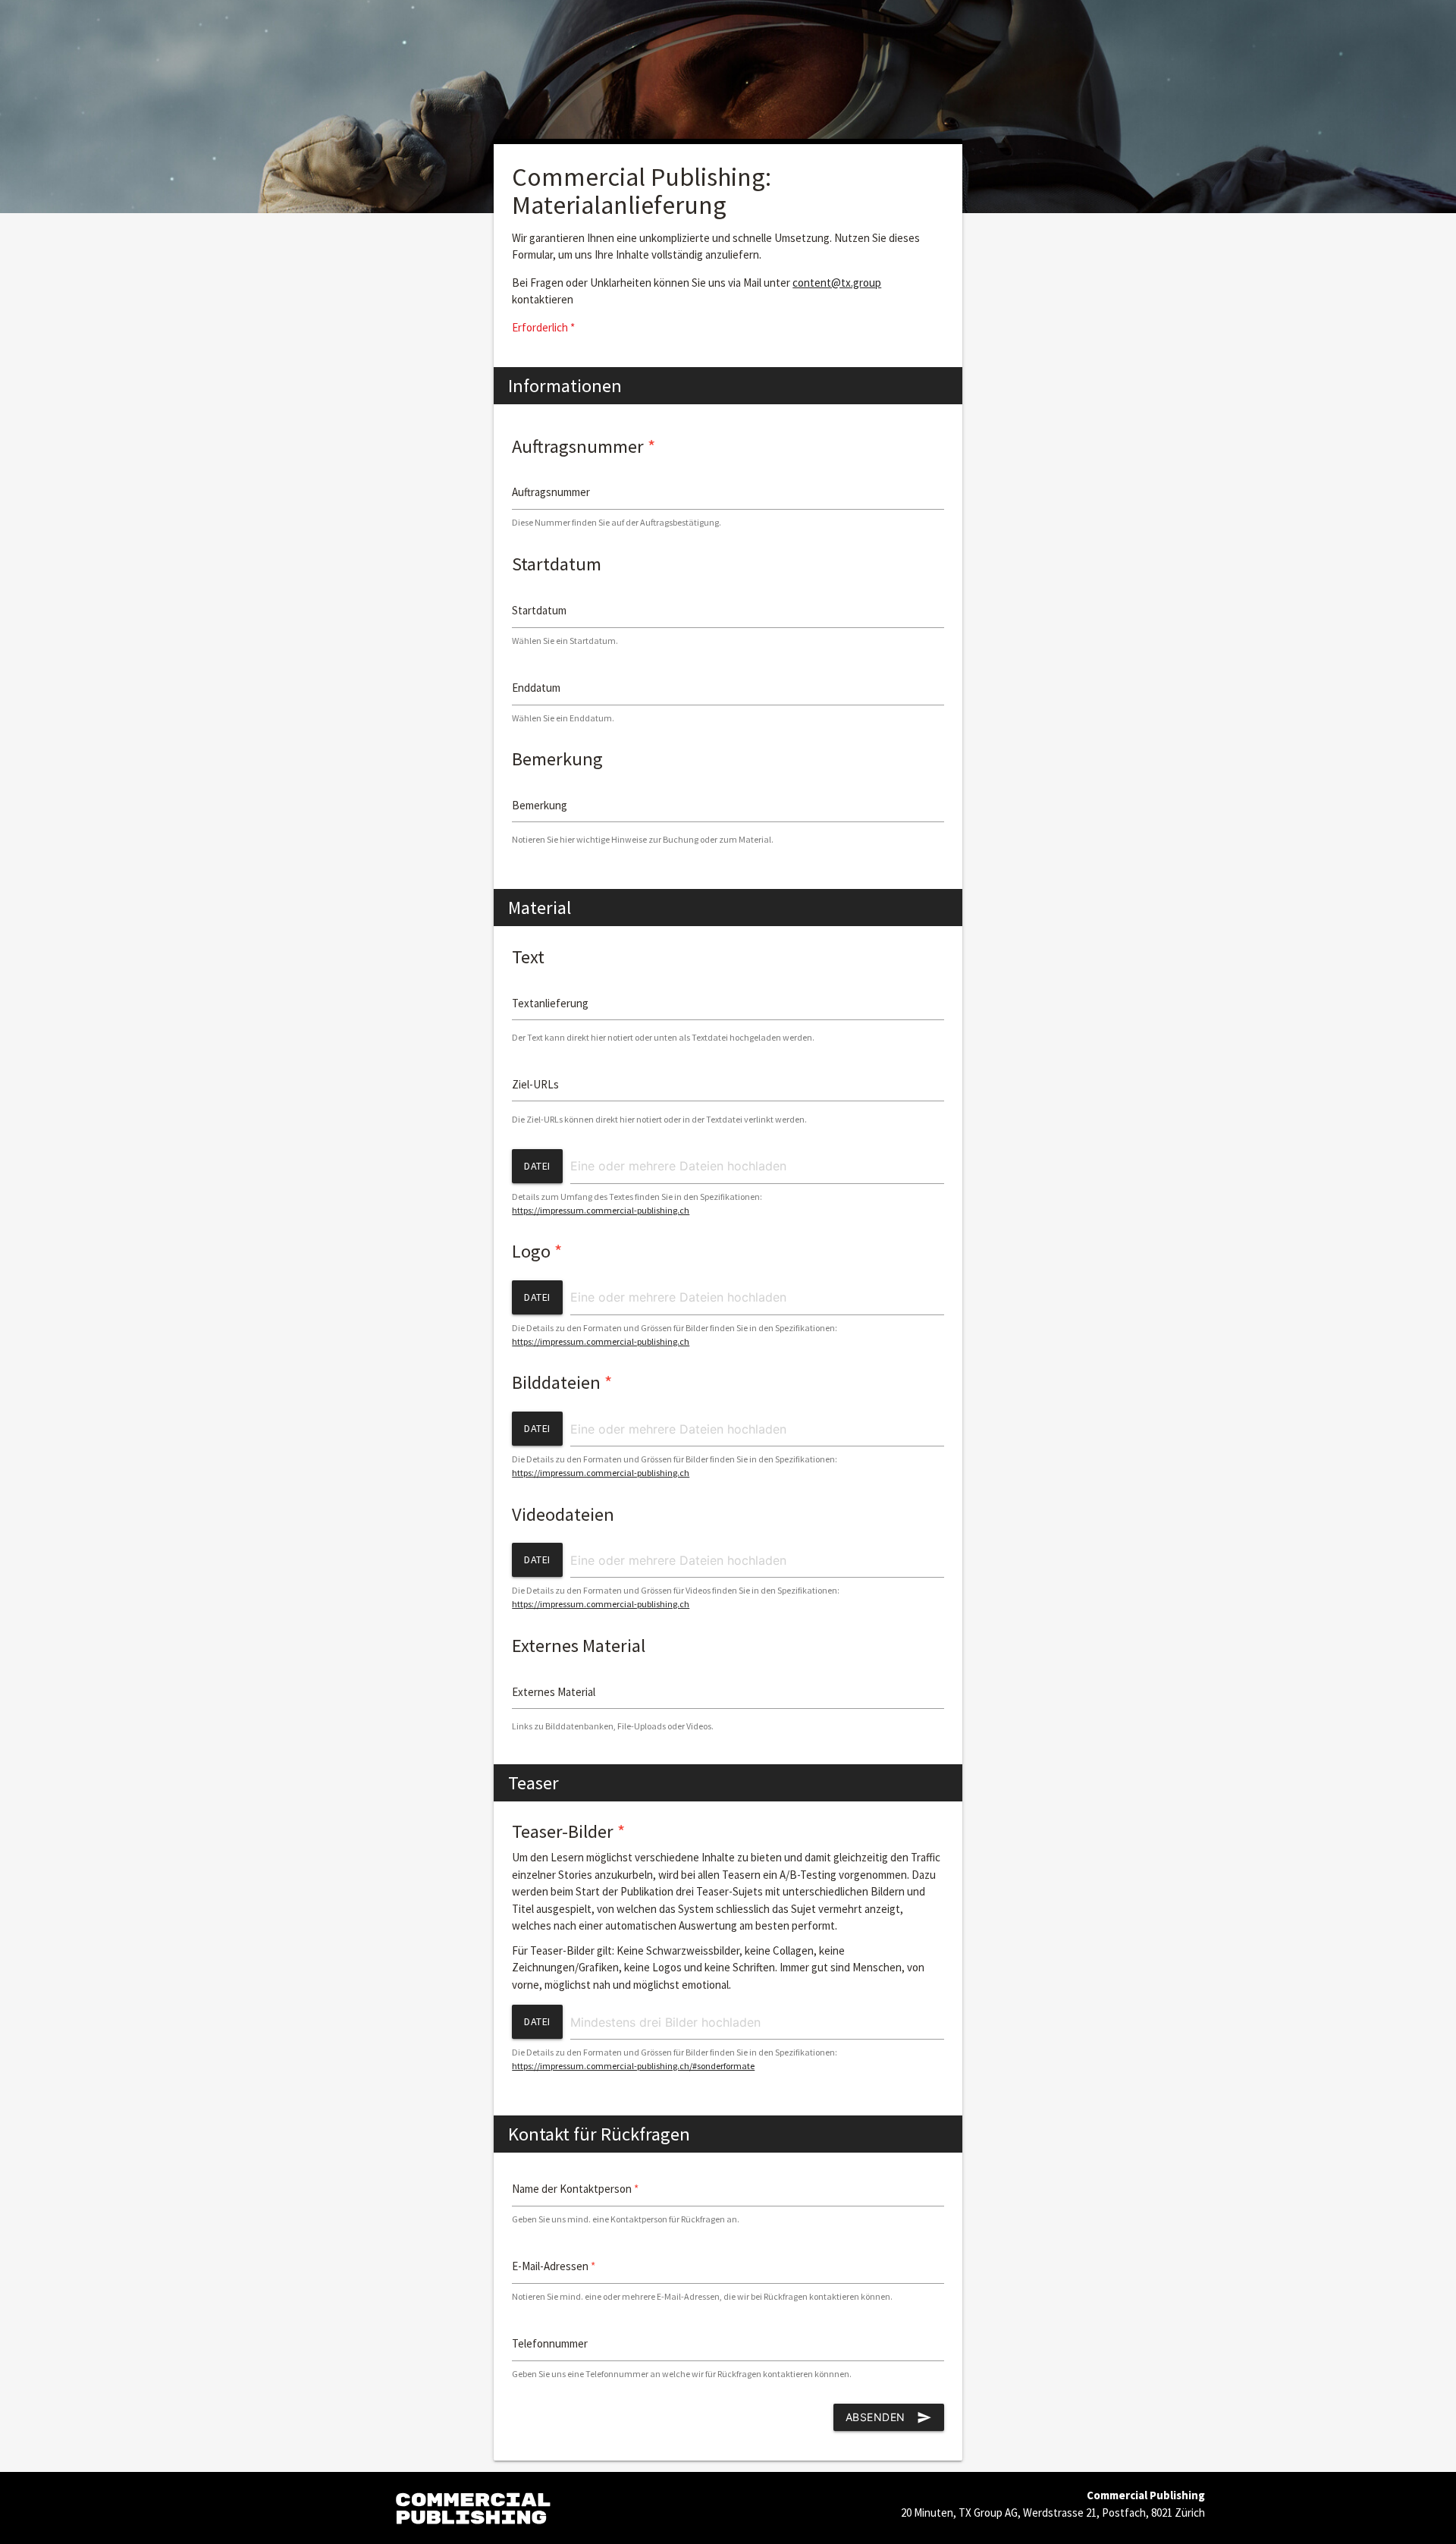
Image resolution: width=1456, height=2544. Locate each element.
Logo (537, 1251)
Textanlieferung (550, 1003)
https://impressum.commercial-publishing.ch (601, 1210)
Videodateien (563, 1514)
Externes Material (579, 1646)
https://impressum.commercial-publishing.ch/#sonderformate (633, 2066)
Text (528, 957)
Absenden (889, 2417)
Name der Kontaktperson (575, 2189)
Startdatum (557, 564)
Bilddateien (562, 1382)
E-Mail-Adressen (554, 2266)
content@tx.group (837, 283)
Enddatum (536, 688)
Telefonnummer (550, 2343)
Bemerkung (557, 759)
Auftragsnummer (584, 446)
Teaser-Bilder (568, 1831)
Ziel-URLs (535, 1084)
